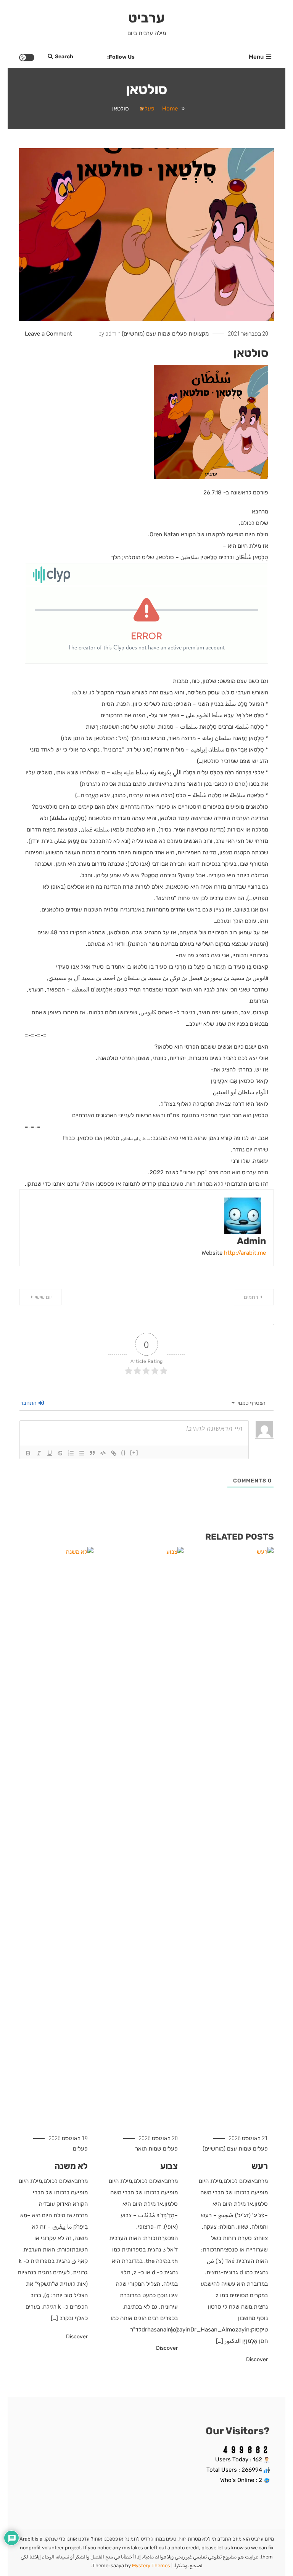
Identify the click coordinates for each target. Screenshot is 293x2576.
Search (64, 57)
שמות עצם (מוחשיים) (146, 334)
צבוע (169, 2166)
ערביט (146, 18)
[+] (134, 1453)
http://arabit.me (245, 1253)
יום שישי (43, 1297)
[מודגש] (28, 1453)
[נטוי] (39, 1453)
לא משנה (71, 2166)
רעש (260, 2166)
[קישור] (114, 1453)
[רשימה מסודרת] (71, 1453)
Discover (256, 2359)
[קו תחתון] (50, 1453)
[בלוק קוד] (103, 1453)
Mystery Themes (151, 2566)
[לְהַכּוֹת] (60, 1453)
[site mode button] (27, 58)
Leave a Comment (48, 334)
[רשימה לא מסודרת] (82, 1453)
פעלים (180, 334)
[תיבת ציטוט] (92, 1453)
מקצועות (199, 334)
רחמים (251, 1297)
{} (124, 1453)
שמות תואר (148, 2149)
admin (113, 334)
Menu (256, 57)
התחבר (29, 1403)
